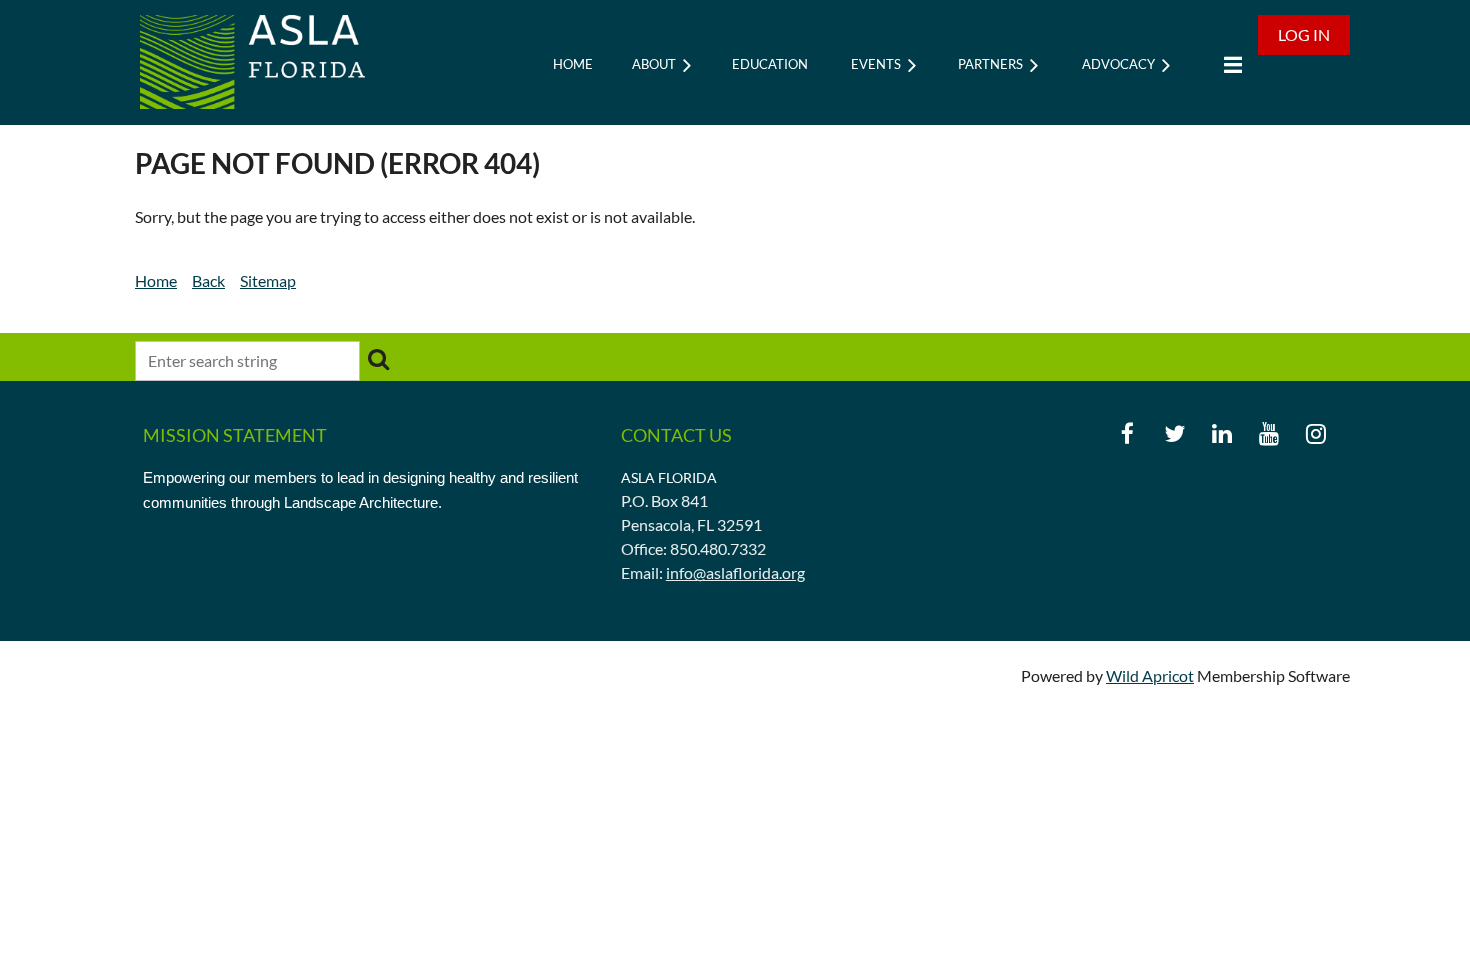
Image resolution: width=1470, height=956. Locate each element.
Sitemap (268, 280)
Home (156, 280)
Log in (1304, 34)
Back (208, 280)
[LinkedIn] (1221, 433)
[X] (1174, 433)
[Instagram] (1315, 433)
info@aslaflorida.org (735, 572)
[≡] (1228, 64)
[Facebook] (1127, 433)
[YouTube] (1268, 433)
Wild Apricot (1150, 675)
